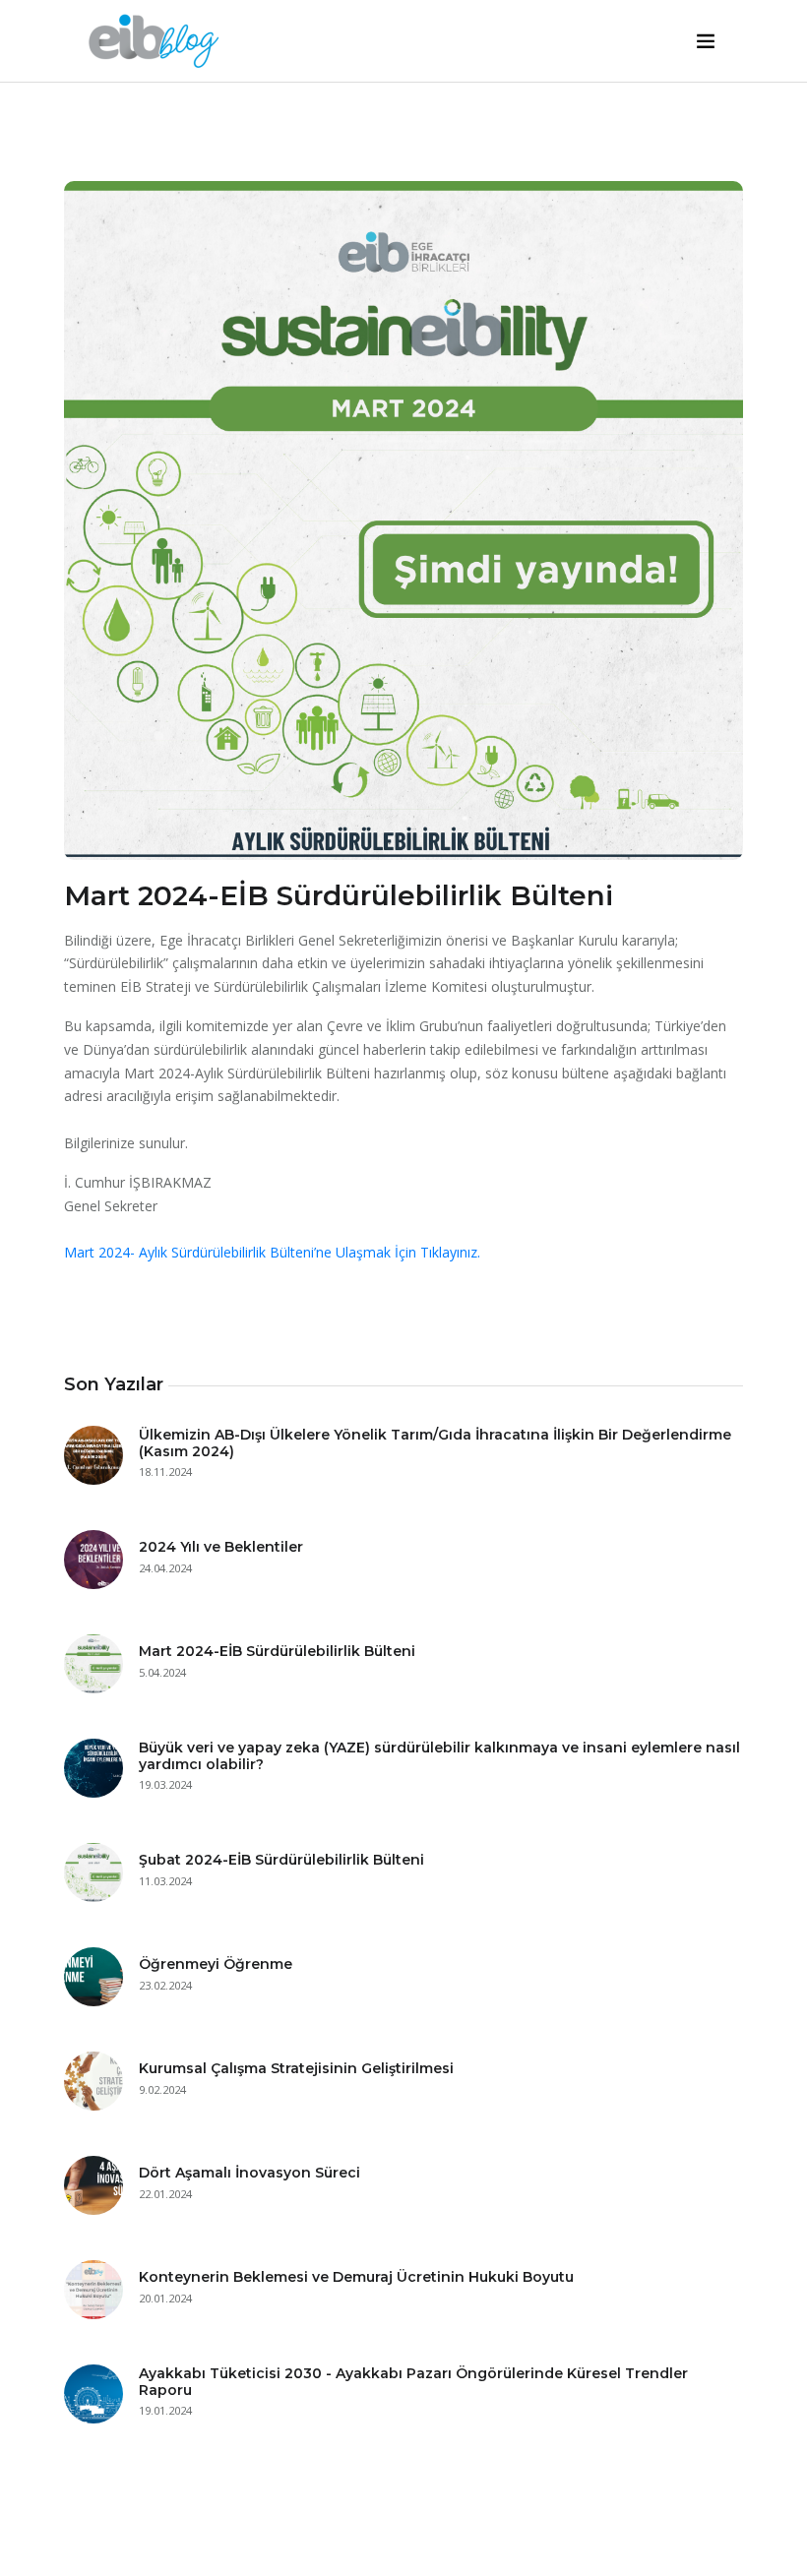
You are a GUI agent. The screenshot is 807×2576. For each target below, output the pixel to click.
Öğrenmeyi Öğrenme (216, 1964)
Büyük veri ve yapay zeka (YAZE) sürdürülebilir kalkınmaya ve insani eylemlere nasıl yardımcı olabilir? (439, 1756)
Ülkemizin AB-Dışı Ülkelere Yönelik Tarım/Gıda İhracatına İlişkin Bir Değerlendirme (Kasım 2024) (435, 1443)
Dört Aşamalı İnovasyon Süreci (249, 2173)
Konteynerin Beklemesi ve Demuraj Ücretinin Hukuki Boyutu (356, 2277)
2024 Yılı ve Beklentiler (221, 1547)
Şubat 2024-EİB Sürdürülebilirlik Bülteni (281, 1860)
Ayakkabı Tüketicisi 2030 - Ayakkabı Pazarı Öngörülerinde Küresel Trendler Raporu (413, 2382)
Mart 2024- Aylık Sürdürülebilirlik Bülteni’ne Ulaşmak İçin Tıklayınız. (272, 1252)
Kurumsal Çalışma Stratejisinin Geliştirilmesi (296, 2068)
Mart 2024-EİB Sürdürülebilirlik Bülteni (277, 1651)
